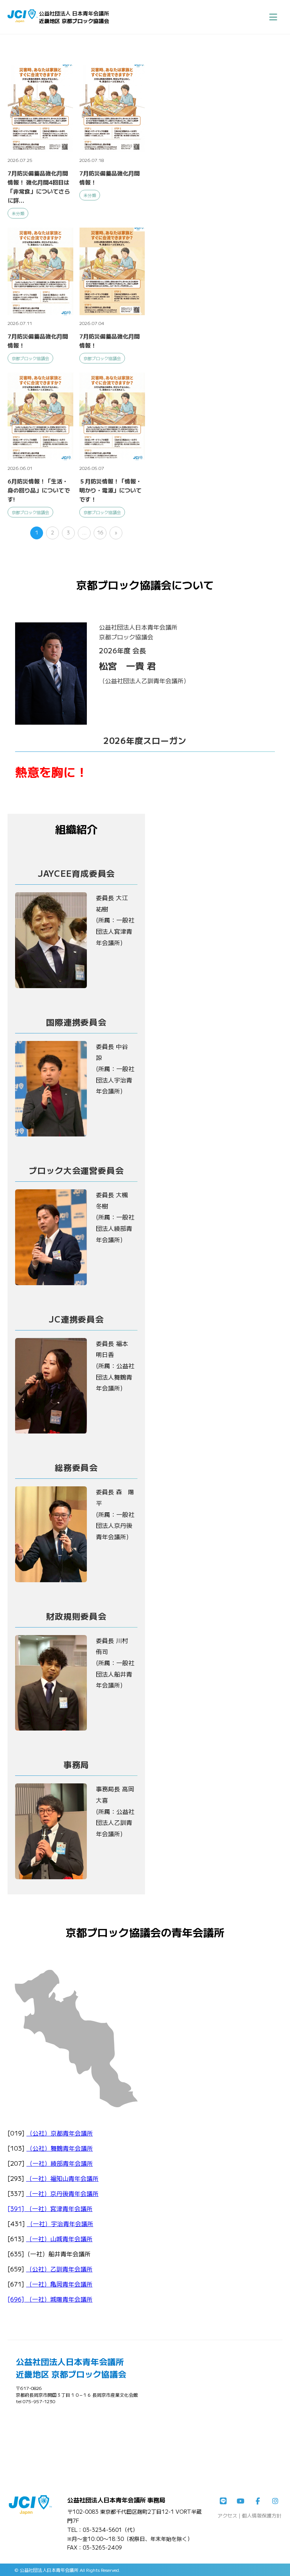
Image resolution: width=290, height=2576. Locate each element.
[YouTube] (241, 2501)
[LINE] (223, 2501)
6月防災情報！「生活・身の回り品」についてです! (39, 490)
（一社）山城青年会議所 (59, 2239)
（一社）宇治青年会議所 (60, 2223)
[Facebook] (258, 2501)
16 (100, 532)
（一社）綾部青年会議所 (60, 2163)
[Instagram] (275, 2501)
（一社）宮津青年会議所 (59, 2208)
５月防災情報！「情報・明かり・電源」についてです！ (110, 490)
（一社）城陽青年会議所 (59, 2299)
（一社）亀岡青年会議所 (59, 2284)
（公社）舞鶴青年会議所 (60, 2148)
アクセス (227, 2515)
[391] (17, 2208)
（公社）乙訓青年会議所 (59, 2269)
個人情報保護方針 (262, 2515)
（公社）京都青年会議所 (60, 2133)
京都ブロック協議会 (30, 358)
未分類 (18, 213)
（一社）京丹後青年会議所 (62, 2193)
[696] (17, 2299)
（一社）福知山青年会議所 (62, 2178)
